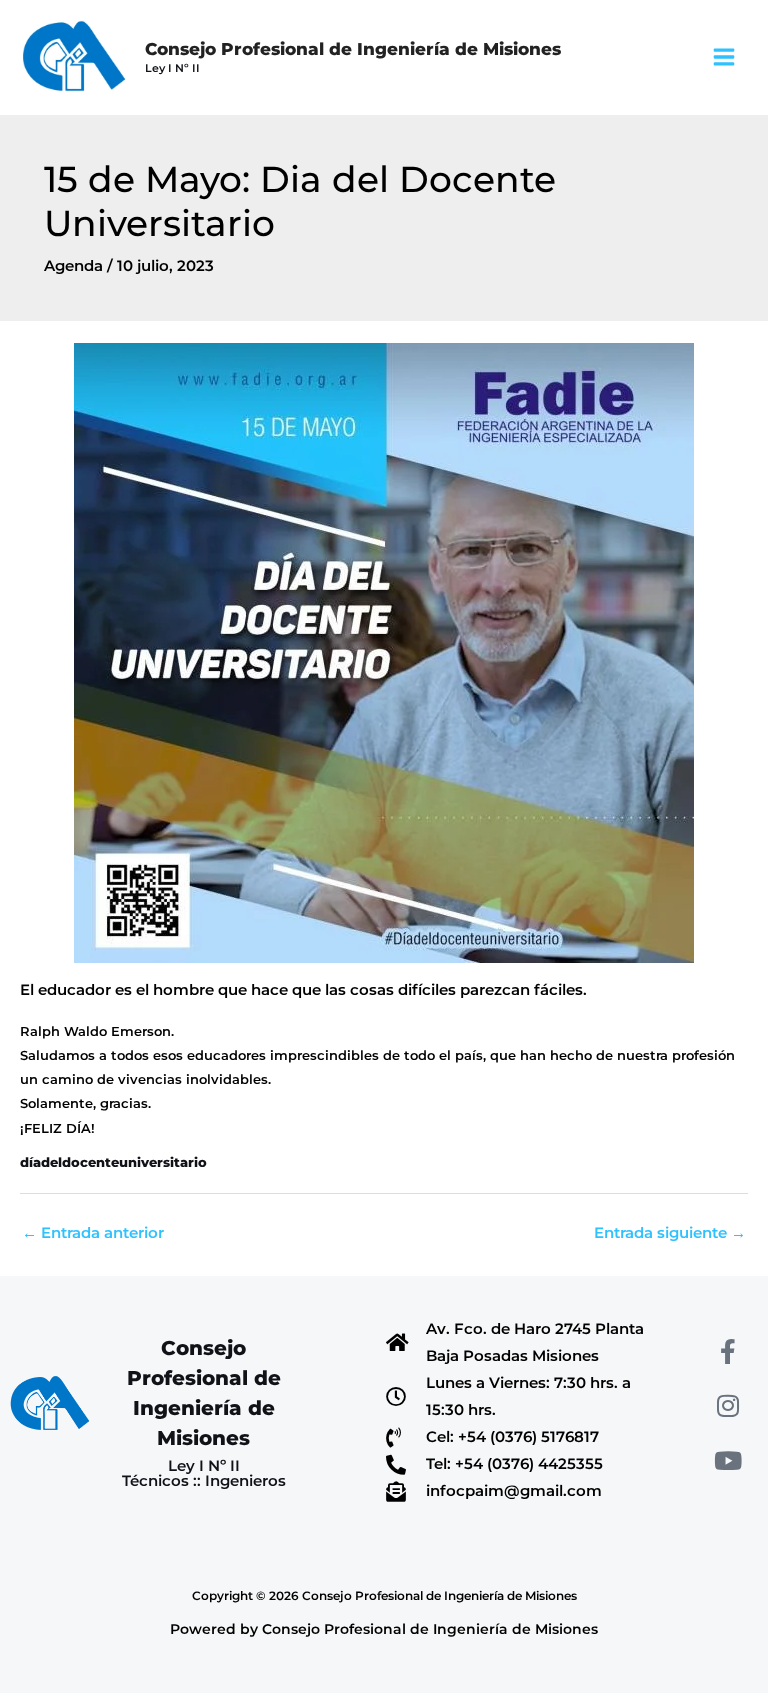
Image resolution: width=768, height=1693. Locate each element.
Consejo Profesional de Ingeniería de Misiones (353, 48)
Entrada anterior (93, 1233)
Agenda (73, 266)
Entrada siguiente (670, 1233)
